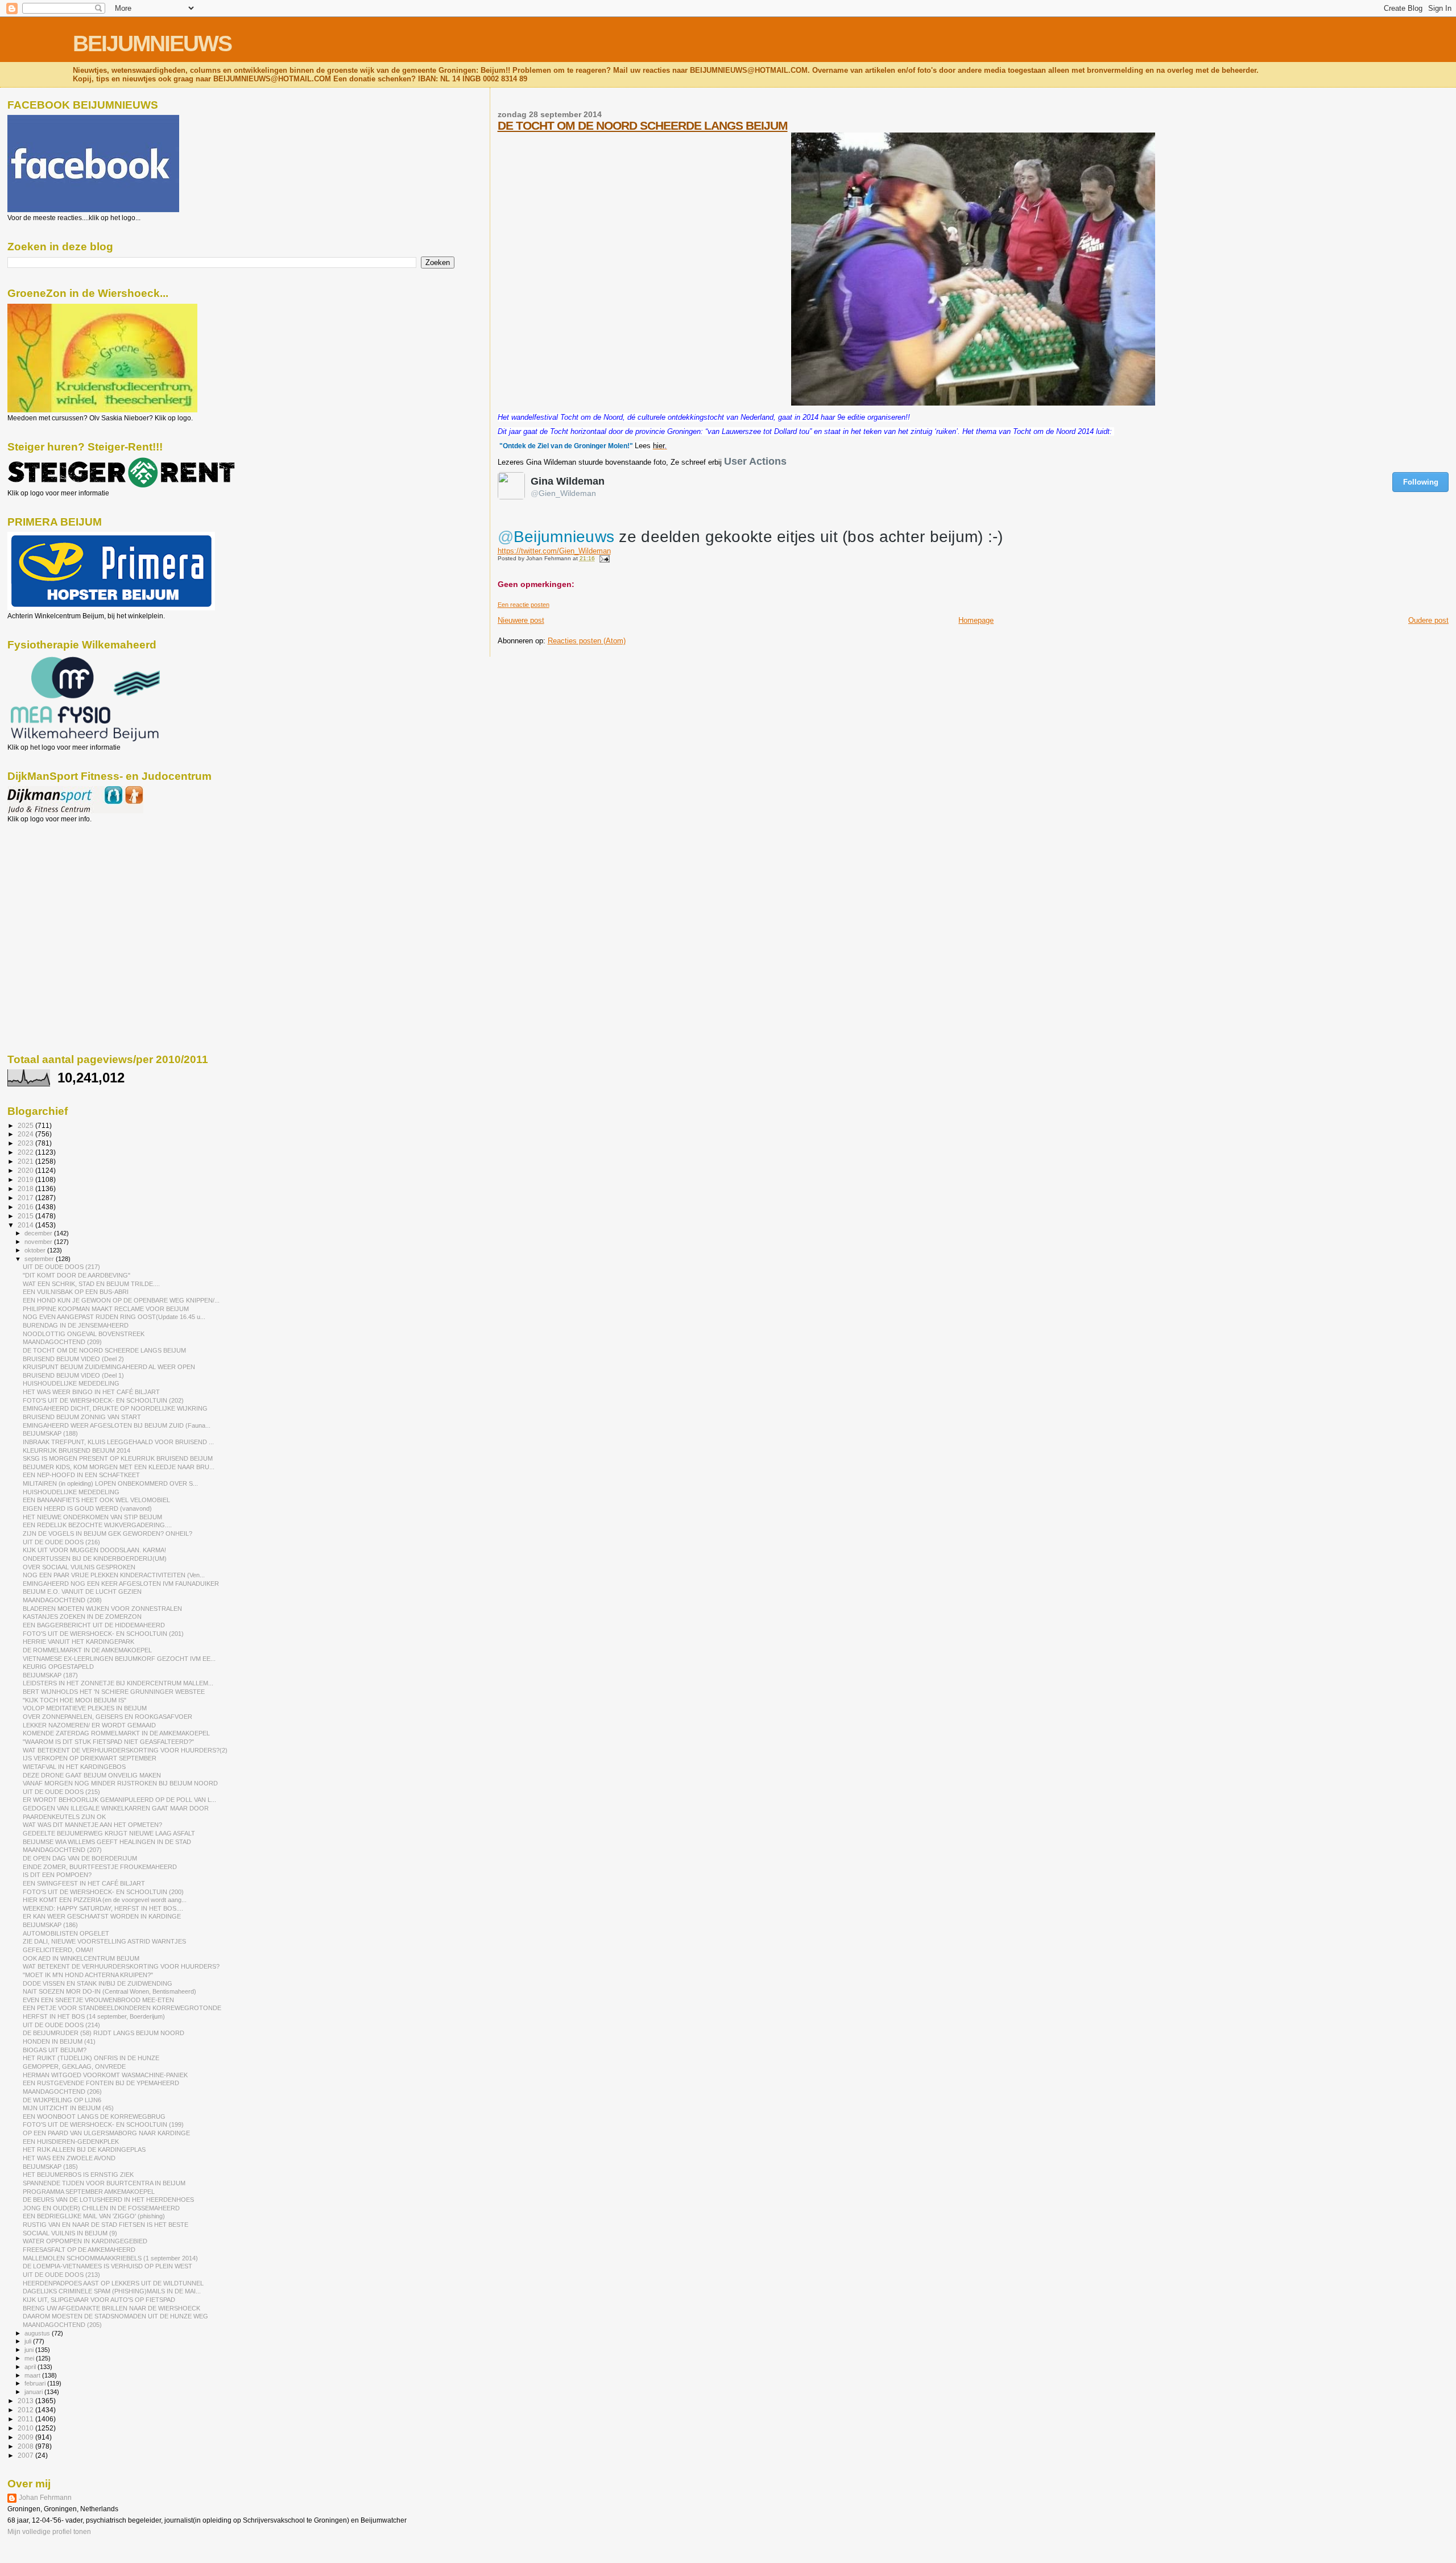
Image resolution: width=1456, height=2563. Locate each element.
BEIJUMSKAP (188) (50, 1433)
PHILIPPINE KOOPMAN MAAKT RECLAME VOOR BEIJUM (106, 1309)
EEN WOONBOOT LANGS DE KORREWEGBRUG (94, 2116)
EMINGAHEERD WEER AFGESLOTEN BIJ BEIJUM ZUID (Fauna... (117, 1425)
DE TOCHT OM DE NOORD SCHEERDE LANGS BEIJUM (643, 125)
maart (33, 2375)
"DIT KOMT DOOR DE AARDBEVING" (76, 1275)
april (31, 2367)
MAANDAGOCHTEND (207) (62, 1850)
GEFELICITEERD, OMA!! (58, 1950)
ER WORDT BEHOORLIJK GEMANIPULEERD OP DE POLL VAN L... (119, 1800)
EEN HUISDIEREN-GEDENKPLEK (71, 2142)
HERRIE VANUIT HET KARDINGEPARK (78, 1642)
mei (30, 2358)
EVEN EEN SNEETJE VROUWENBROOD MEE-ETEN (98, 2000)
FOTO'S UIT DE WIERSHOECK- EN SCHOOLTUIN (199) (103, 2124)
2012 (26, 2410)
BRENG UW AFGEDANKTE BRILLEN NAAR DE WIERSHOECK (111, 2308)
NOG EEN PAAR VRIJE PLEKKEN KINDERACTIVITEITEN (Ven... (114, 1575)
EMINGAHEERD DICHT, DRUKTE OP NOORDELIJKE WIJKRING (115, 1408)
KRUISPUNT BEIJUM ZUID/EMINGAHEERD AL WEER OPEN (109, 1367)
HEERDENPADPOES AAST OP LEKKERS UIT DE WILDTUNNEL (113, 2283)
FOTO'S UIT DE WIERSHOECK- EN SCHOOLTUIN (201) (103, 1634)
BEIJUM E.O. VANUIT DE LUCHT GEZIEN (82, 1591)
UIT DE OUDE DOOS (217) (61, 1267)
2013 (26, 2401)
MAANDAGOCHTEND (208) (62, 1600)
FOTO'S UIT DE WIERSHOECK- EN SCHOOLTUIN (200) (103, 1892)
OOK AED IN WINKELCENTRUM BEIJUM (81, 1958)
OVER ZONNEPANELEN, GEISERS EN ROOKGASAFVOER (107, 1717)
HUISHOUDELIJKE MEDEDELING (71, 1383)
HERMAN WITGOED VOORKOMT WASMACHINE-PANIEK (105, 2075)
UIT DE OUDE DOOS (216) (61, 1542)
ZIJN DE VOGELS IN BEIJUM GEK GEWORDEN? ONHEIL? (107, 1533)
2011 (26, 2419)
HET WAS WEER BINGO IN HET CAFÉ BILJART (91, 1392)
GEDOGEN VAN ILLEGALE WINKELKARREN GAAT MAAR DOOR (116, 1808)
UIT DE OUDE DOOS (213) (61, 2275)
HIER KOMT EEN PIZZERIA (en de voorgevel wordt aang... (105, 1900)
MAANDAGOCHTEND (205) (62, 2325)
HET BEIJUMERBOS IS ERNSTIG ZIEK (78, 2175)
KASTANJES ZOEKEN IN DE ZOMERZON (82, 1617)
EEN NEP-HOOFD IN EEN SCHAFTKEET (81, 1475)
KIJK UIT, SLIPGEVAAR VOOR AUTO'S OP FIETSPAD (99, 2300)
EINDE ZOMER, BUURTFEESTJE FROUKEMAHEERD (100, 1867)
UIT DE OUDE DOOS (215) (61, 1792)
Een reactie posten (524, 605)
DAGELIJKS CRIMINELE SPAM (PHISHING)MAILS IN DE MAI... (112, 2291)
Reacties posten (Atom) (587, 641)
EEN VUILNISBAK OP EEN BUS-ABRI (76, 1292)
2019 (26, 1179)
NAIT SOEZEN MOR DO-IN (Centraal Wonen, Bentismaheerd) (109, 1991)
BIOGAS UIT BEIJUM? (55, 2050)
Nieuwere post (521, 620)
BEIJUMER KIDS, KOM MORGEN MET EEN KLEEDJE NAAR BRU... (119, 1467)
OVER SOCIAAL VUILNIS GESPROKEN (79, 1567)
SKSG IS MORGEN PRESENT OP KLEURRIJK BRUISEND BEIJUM (118, 1458)
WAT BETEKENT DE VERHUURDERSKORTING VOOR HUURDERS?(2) (125, 1750)
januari (34, 2392)
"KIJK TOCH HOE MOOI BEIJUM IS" (75, 1700)
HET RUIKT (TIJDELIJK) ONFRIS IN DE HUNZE (91, 2058)
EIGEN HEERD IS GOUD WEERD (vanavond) (87, 1508)
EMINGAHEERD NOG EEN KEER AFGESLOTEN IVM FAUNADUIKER (121, 1584)
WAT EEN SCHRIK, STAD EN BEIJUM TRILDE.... (91, 1284)
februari (36, 2383)
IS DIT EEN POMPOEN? (57, 1875)
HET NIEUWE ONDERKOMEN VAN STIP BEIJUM (92, 1517)
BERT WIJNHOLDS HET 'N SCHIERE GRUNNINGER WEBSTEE (114, 1692)
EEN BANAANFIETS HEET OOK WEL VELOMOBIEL (96, 1500)
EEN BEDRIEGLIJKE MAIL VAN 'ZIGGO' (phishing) (94, 2216)
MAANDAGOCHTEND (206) (62, 2091)
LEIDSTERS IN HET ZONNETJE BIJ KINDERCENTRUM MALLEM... (118, 1683)
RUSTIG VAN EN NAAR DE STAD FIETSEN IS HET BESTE (106, 2225)
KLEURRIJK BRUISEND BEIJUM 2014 (76, 1450)
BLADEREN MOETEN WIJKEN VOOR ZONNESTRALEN (102, 1609)
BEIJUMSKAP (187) (50, 1675)
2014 (26, 1225)
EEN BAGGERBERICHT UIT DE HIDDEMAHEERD (94, 1625)
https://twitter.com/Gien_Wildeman (554, 551)
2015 (26, 1216)
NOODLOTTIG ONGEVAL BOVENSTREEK (84, 1334)
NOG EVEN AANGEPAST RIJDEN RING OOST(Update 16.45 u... (114, 1317)
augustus (38, 2333)
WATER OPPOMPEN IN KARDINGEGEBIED (85, 2241)
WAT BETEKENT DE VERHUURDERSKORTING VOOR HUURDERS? (121, 1966)
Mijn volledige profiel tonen (49, 2532)
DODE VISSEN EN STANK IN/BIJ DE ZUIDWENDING (98, 1983)
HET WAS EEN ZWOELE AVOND (69, 2158)
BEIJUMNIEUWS (152, 44)
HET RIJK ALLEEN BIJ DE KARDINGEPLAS (84, 2149)
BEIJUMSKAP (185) (50, 2167)
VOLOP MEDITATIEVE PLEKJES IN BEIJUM (85, 1708)
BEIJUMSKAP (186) (50, 1925)
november (39, 1242)
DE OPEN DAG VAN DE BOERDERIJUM (80, 1858)
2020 (26, 1170)
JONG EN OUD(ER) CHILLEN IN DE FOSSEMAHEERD (101, 2208)
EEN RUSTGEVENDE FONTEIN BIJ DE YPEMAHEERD (101, 2083)
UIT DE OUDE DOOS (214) (61, 2025)
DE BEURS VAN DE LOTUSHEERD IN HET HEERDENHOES (108, 2200)
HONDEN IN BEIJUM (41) (59, 2041)
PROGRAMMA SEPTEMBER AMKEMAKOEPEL (89, 2192)
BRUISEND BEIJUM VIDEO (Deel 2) (73, 1359)
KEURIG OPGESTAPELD (58, 1667)
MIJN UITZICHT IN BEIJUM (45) (68, 2108)
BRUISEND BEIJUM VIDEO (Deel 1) (73, 1375)
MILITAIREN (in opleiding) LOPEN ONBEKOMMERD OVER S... (110, 1483)
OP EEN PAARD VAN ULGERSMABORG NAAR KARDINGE (106, 2133)
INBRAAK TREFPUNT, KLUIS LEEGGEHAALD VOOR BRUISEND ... (118, 1442)
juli (29, 2341)
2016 (26, 1207)
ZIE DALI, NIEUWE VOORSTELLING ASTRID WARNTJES (104, 1941)
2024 (26, 1134)
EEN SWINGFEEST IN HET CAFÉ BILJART (84, 1883)
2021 (26, 1161)
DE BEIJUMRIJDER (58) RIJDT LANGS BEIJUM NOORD (104, 2033)
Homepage (976, 620)
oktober (36, 1250)
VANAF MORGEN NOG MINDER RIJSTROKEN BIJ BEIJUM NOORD (120, 1783)
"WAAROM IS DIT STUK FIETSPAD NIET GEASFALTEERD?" (108, 1742)
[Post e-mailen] (603, 558)
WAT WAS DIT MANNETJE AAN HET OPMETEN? (92, 1825)
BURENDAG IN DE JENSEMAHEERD (76, 1325)
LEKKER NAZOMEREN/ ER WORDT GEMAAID (89, 1725)
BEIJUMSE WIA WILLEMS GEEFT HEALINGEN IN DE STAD (107, 1842)
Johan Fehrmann (45, 2498)
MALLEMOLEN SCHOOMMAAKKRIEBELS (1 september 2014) (110, 2258)
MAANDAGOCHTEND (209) (62, 1342)
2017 (26, 1198)
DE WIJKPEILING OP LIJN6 (62, 2100)
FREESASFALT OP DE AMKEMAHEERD (79, 2250)
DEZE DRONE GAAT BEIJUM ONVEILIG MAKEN (92, 1775)
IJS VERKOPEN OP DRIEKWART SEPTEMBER (90, 1758)
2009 (26, 2437)
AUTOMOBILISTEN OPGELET (66, 1933)
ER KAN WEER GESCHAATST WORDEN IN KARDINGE (102, 1916)
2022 (26, 1152)
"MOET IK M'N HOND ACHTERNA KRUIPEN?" (88, 1975)
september (40, 1259)
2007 (26, 2455)
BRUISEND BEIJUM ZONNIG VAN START (82, 1417)
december (39, 1233)
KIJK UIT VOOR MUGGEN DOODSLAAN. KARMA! (94, 1550)
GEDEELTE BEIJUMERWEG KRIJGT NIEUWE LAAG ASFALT (109, 1833)
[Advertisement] (59, 884)
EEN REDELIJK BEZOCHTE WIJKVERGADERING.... (97, 1525)
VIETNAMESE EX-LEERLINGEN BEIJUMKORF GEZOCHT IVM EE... (119, 1659)
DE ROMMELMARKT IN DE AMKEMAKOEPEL (87, 1650)
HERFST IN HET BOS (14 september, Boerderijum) (94, 2016)
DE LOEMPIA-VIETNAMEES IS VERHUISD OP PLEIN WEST (107, 2266)
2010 (26, 2428)
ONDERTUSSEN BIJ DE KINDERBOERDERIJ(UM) (95, 1559)
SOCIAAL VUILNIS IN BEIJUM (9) (70, 2233)
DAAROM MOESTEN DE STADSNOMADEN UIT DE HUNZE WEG (115, 2316)
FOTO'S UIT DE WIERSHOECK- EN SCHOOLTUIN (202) (103, 1400)
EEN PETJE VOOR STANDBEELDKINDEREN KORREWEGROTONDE (122, 2008)
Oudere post (1428, 620)
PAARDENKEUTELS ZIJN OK (64, 1817)
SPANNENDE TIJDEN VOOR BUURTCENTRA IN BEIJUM (104, 2183)
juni (30, 2350)
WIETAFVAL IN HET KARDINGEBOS (74, 1767)
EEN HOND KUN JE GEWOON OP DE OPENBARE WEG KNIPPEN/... (121, 1300)
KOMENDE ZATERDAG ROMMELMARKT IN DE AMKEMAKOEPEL (116, 1733)
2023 (26, 1143)
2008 (26, 2446)
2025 (26, 1125)
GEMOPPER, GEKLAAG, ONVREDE (74, 2066)
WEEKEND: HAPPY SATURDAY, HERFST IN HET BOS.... (103, 1908)
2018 (26, 1189)
